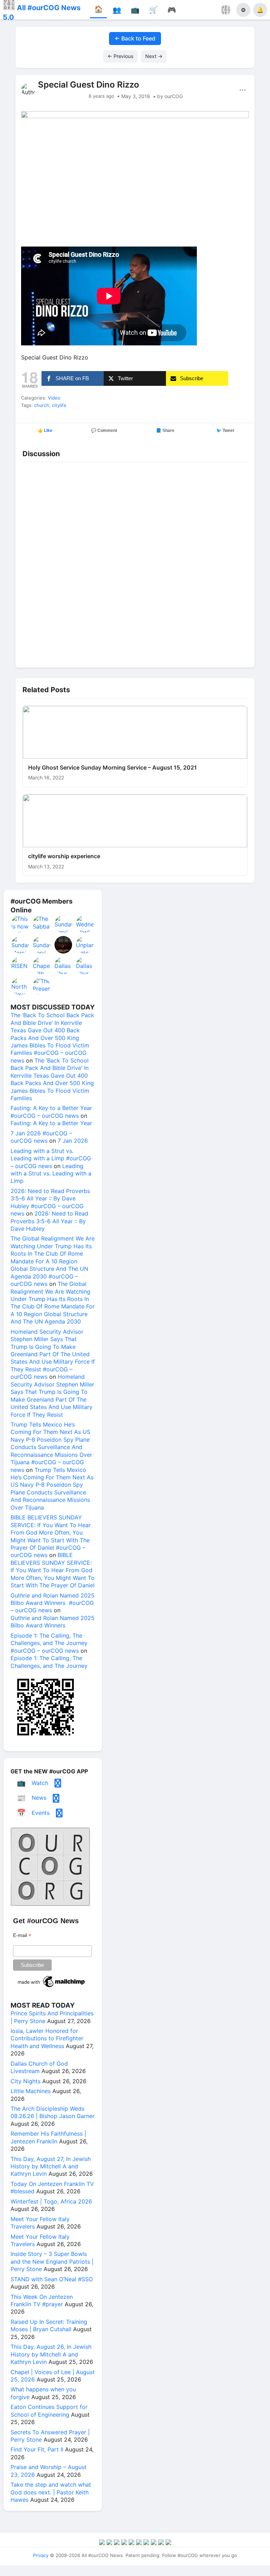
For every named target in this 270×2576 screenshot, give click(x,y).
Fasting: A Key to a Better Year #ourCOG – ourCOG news (51, 1112)
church (42, 405)
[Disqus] (135, 563)
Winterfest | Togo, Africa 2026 (51, 2201)
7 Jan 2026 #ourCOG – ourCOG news (41, 1137)
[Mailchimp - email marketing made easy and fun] (52, 1987)
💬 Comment (104, 431)
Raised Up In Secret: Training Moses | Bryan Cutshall (49, 2325)
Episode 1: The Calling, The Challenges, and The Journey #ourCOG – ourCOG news (49, 1643)
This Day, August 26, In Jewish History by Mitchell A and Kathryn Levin (51, 2354)
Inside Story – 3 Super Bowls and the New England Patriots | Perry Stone (52, 2261)
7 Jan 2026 (73, 1141)
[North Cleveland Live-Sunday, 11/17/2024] (20, 986)
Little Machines (31, 2091)
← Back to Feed (135, 38)
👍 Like (45, 431)
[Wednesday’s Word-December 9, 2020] (85, 924)
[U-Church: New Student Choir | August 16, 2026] (64, 945)
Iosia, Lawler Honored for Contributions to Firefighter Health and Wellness (47, 2038)
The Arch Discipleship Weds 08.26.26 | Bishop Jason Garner (53, 2112)
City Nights (25, 2081)
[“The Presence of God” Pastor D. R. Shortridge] (42, 986)
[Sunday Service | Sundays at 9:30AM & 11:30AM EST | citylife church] (64, 924)
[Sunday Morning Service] (20, 945)
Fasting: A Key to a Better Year (51, 1123)
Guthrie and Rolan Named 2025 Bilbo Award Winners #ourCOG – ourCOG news (53, 1603)
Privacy (41, 2555)
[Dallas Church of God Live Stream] (64, 965)
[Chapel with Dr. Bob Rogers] (42, 965)
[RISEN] (20, 965)
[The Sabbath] (42, 924)
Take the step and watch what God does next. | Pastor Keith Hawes (51, 2492)
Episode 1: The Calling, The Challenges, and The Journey (49, 1662)
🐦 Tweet (225, 431)
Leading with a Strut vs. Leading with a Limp (51, 1174)
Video (54, 398)
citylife (59, 405)
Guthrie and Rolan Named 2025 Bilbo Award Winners (53, 1622)
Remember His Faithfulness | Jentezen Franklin (48, 2137)
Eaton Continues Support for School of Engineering (49, 2411)
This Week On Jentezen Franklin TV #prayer (42, 2300)
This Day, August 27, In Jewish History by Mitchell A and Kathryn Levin (51, 2166)
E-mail (22, 1935)
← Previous (120, 56)
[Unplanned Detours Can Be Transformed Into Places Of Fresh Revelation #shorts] (85, 945)
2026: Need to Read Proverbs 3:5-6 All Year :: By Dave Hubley (49, 1221)
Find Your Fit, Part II (37, 2449)
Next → (154, 56)
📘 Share (165, 431)
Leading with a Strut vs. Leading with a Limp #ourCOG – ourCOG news (51, 1158)
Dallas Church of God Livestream (39, 2067)
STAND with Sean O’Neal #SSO (52, 2279)
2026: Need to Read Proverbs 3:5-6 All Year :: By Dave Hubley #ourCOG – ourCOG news (50, 1202)
